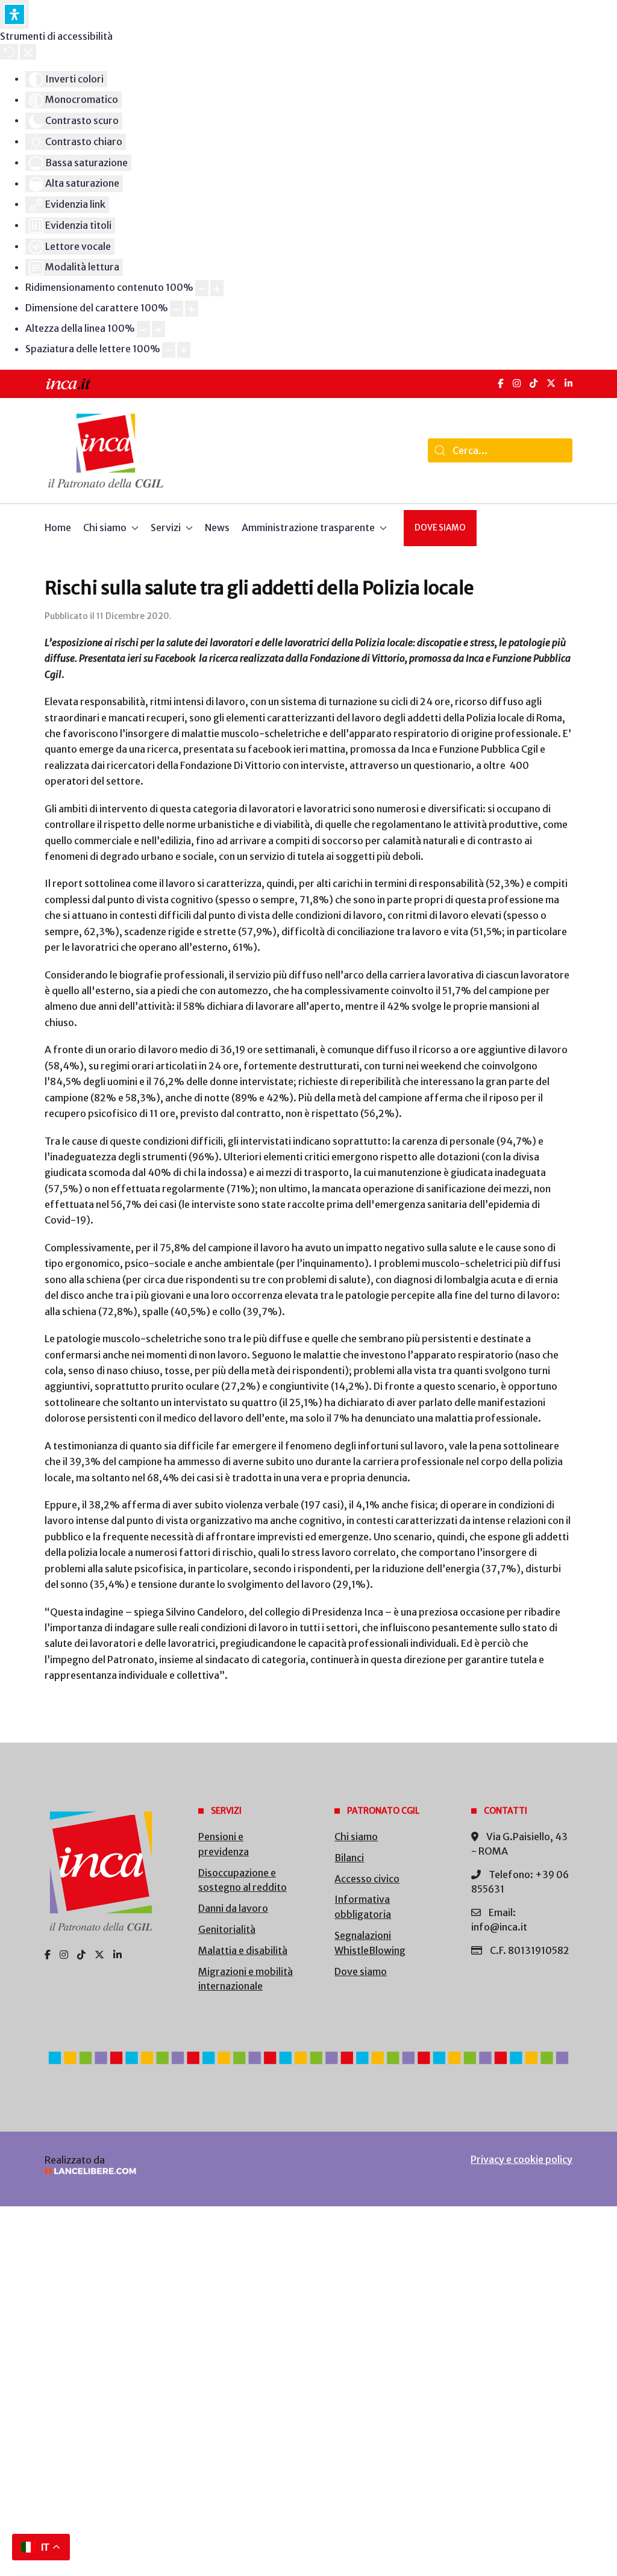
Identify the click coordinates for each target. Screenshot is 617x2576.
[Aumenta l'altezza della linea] (158, 329)
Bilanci (349, 1858)
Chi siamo (356, 1837)
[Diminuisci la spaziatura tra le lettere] (169, 350)
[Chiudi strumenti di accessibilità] (28, 52)
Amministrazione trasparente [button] (308, 527)
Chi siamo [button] (105, 527)
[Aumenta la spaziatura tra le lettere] (184, 350)
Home (58, 527)
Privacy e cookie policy (521, 2159)
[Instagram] (517, 383)
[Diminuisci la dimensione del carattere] (177, 309)
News (217, 527)
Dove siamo (440, 528)
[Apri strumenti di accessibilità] (14, 14)
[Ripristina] (9, 52)
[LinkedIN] (568, 383)
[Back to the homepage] (106, 451)
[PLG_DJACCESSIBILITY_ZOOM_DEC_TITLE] (202, 288)
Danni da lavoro (233, 1908)
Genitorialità (227, 1929)
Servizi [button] (166, 527)
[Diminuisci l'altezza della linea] (143, 329)
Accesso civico (367, 1879)
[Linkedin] (117, 1955)
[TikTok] (534, 383)
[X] (551, 383)
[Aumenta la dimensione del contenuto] (217, 288)
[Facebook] (501, 383)
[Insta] (64, 1955)
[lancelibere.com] (166, 2171)
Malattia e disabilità (243, 1950)
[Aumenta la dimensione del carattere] (192, 309)
